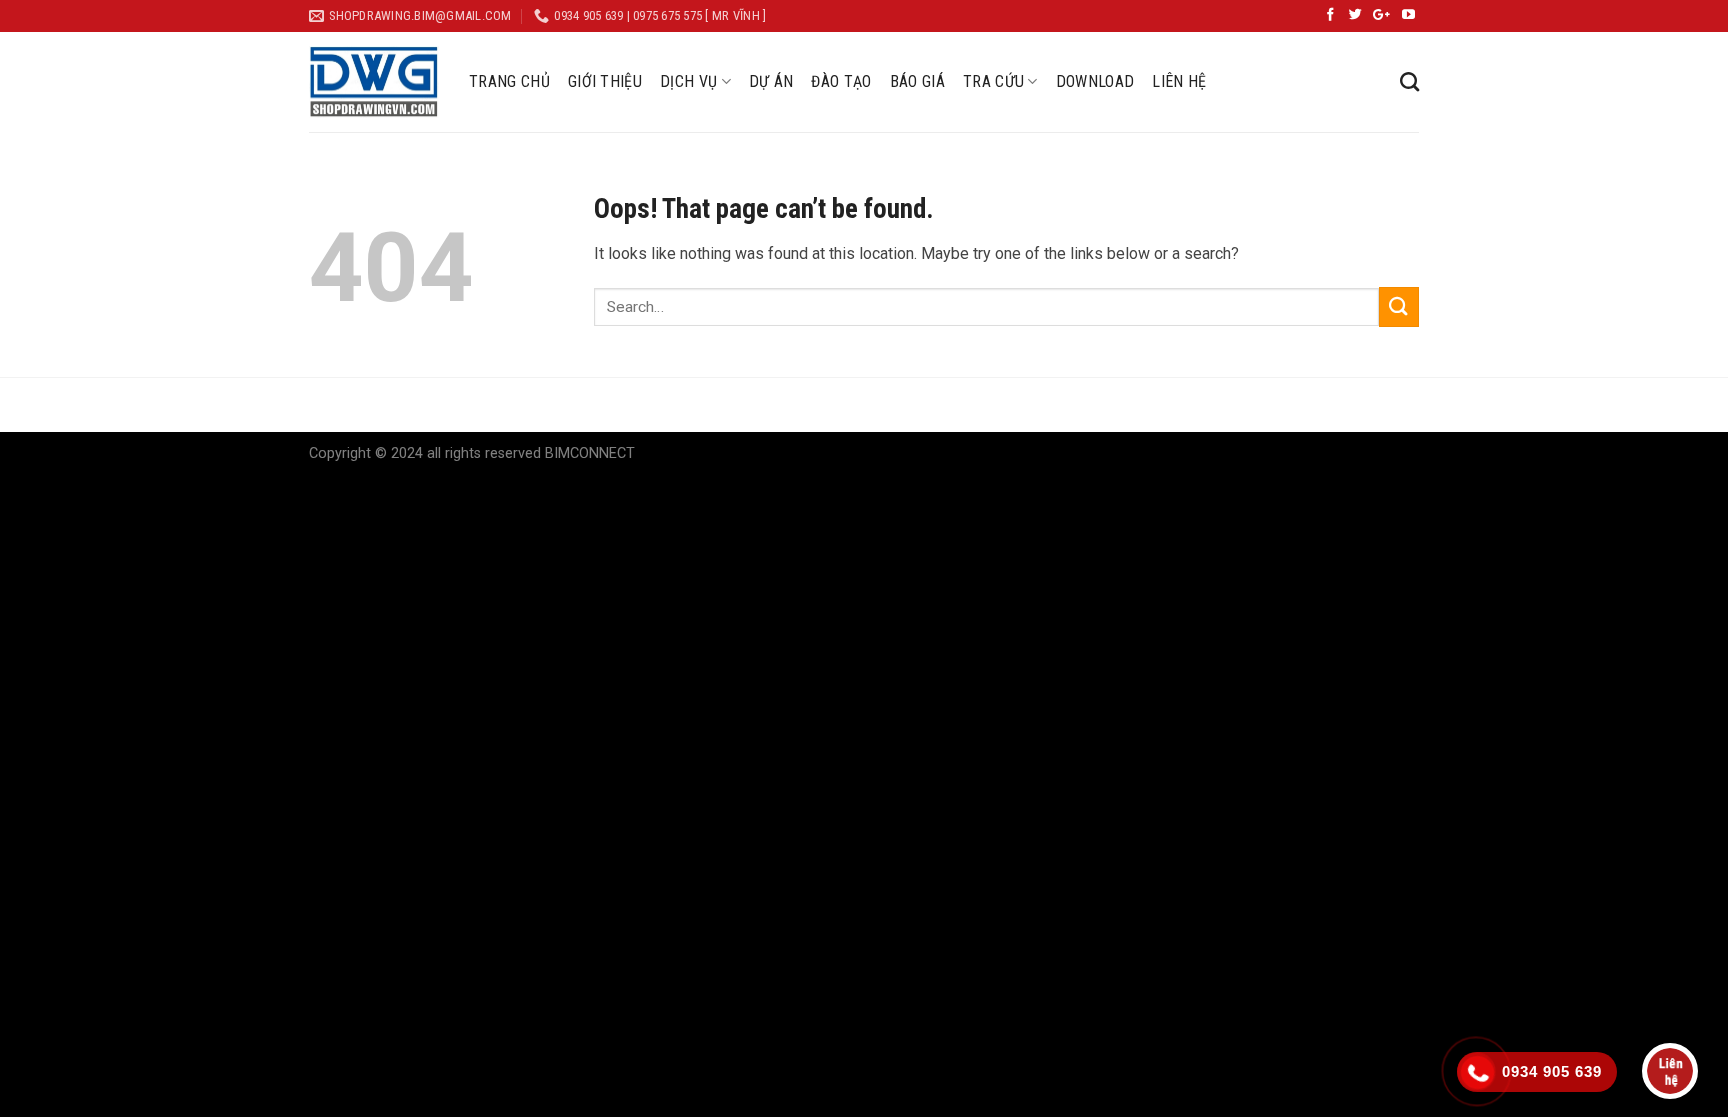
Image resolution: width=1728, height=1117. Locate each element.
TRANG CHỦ (509, 81)
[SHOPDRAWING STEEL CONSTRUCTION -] (374, 82)
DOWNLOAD (1095, 81)
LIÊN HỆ (1179, 81)
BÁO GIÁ (917, 81)
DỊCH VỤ (688, 81)
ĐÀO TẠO (841, 81)
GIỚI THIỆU (605, 81)
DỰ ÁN (771, 81)
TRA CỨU (993, 81)
